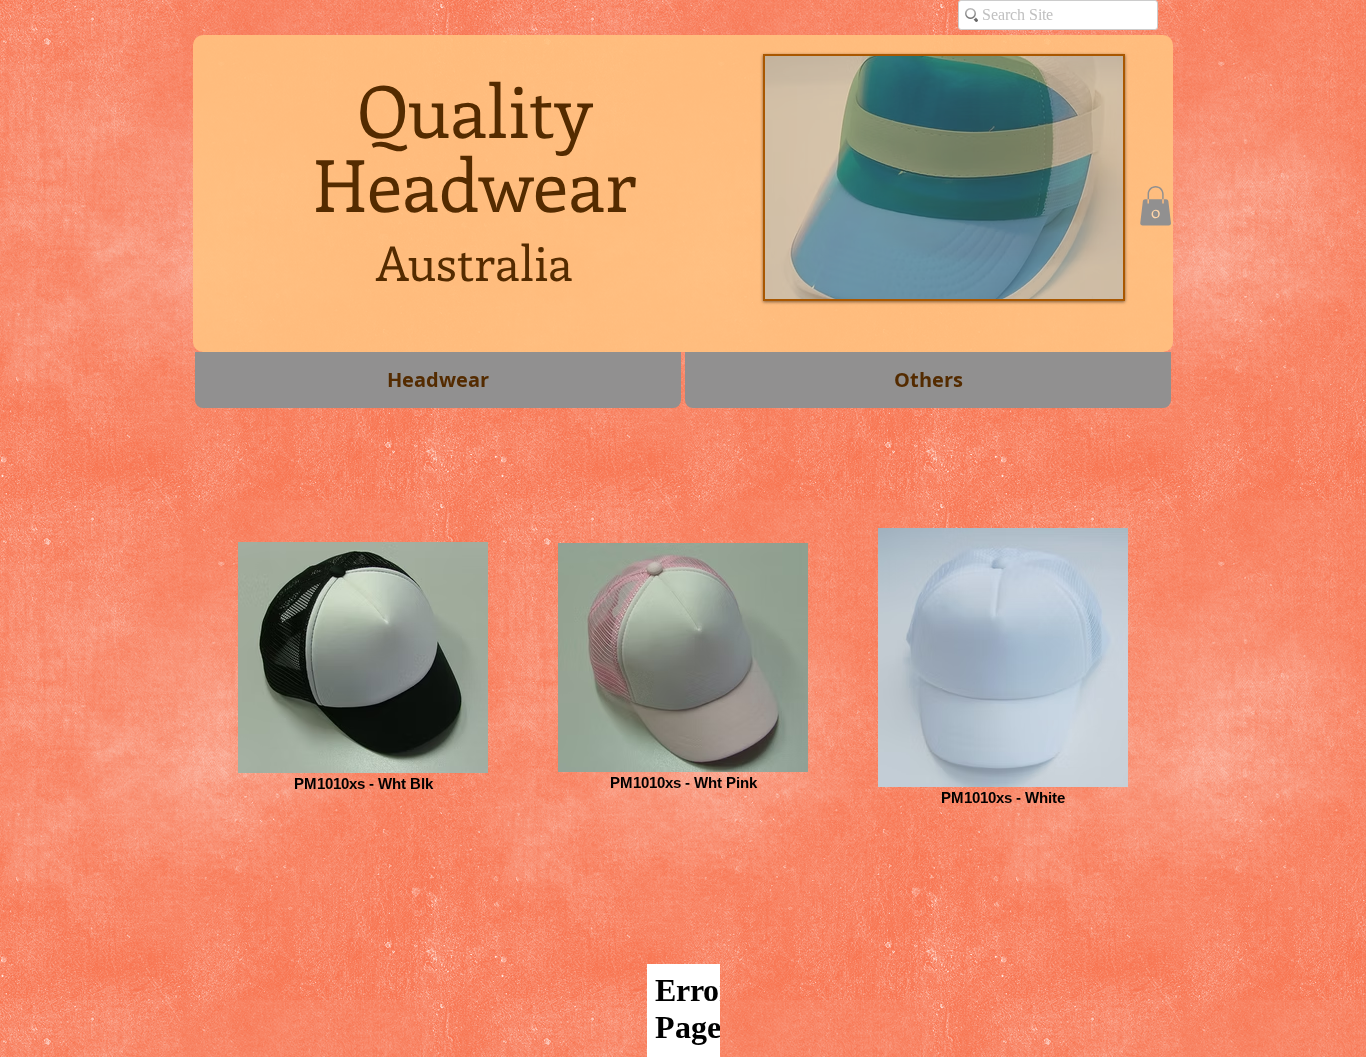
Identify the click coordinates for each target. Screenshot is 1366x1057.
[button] (1155, 205)
